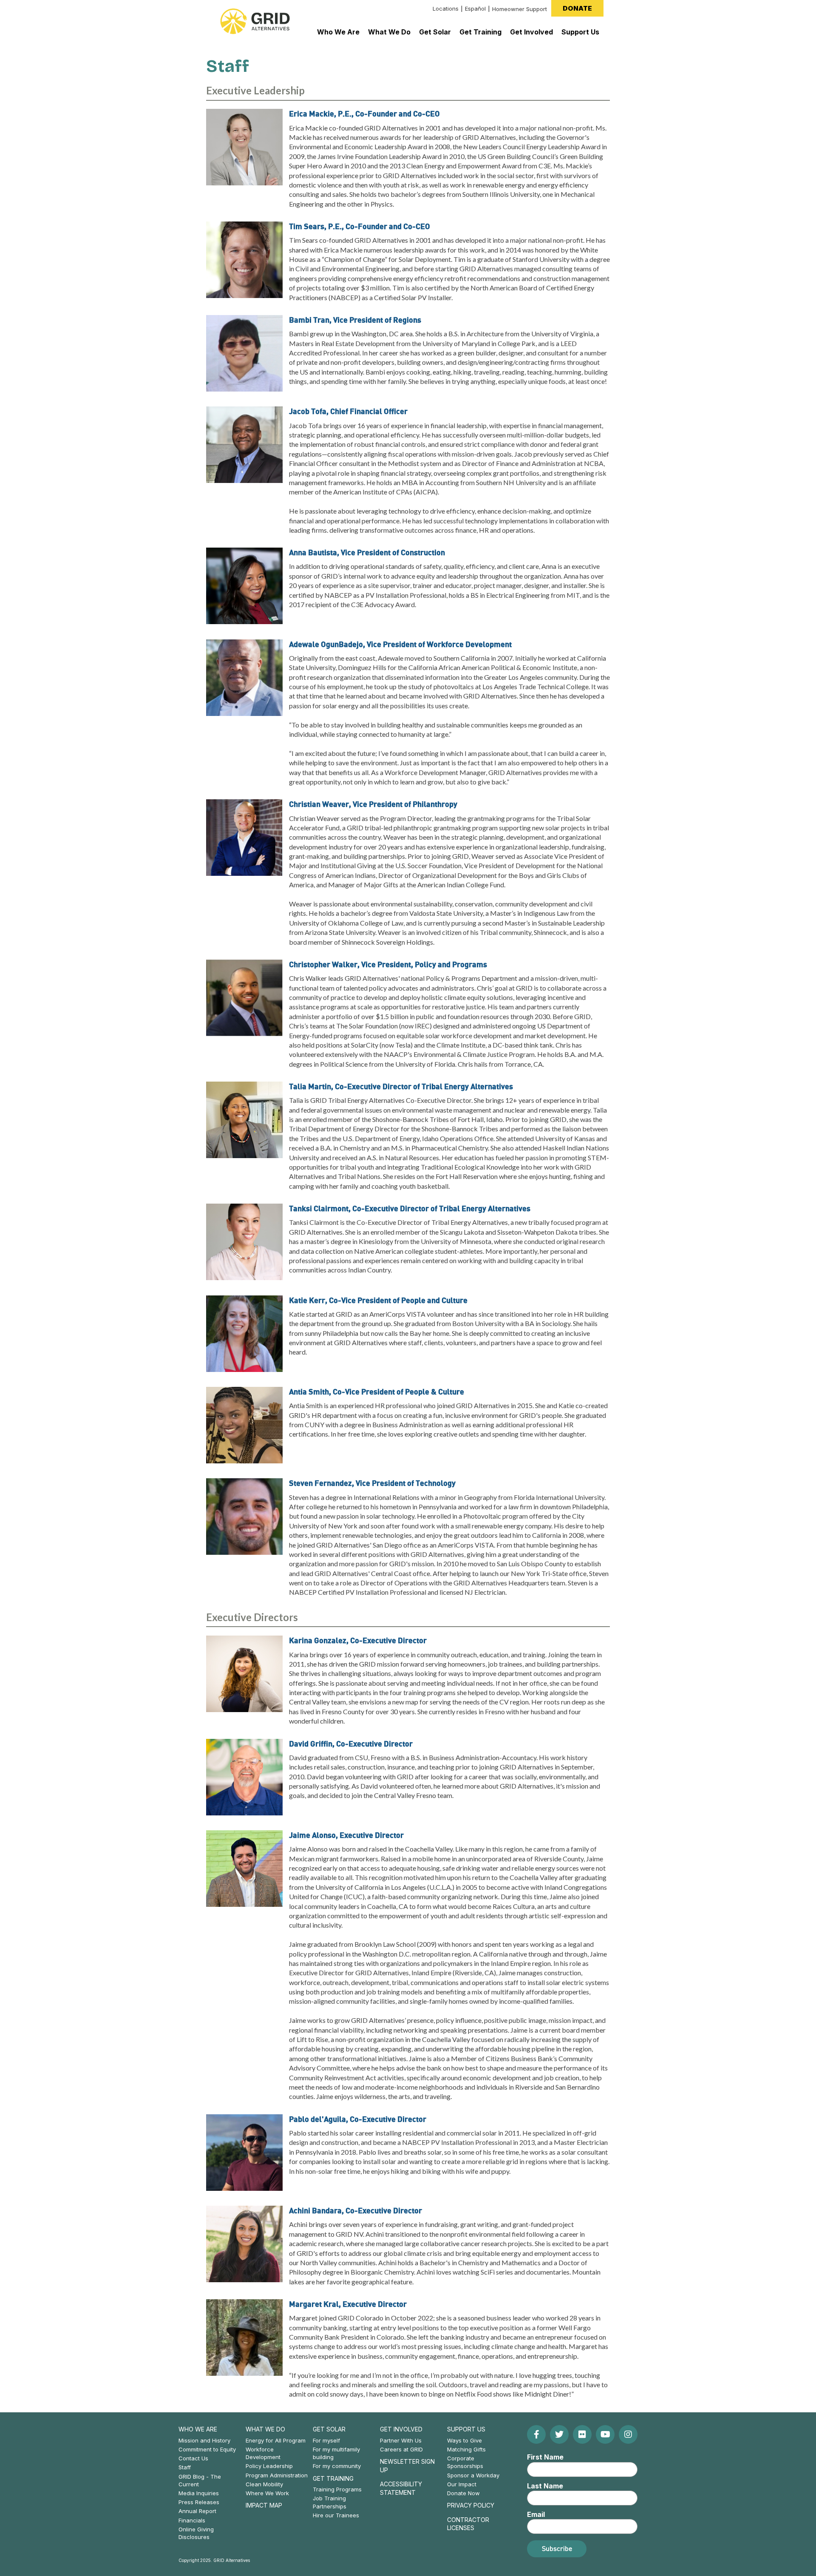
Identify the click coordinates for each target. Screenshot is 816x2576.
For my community (337, 2466)
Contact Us (193, 2458)
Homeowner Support (520, 9)
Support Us (466, 2429)
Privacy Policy (471, 2505)
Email (536, 2514)
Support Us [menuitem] (580, 32)
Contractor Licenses (468, 2524)
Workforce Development (263, 2453)
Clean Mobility (264, 2484)
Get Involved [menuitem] (531, 32)
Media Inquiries (199, 2493)
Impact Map (264, 2505)
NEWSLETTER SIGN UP (407, 2466)
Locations (446, 9)
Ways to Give (465, 2440)
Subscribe (557, 2548)
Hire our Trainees (336, 2515)
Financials (192, 2520)
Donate (577, 8)
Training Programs (337, 2489)
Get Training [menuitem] (480, 32)
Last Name (545, 2486)
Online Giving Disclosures (196, 2533)
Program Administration (277, 2475)
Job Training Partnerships (330, 2502)
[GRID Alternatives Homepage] (255, 21)
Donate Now (463, 2493)
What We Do (265, 2429)
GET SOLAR (329, 2429)
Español (475, 9)
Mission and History (204, 2440)
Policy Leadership (269, 2466)
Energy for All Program (276, 2440)
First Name (545, 2457)
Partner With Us (401, 2440)
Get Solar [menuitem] (435, 32)
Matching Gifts (466, 2449)
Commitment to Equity (207, 2449)
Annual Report (197, 2511)
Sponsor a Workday (473, 2475)
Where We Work (267, 2493)
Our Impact (462, 2484)
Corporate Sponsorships (465, 2462)
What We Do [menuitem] (389, 32)
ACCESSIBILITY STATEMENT (401, 2488)
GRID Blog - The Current (200, 2480)
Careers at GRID (401, 2449)
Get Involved (401, 2429)
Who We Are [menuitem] (338, 32)
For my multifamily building (336, 2453)
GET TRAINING (333, 2478)
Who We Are (198, 2429)
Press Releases (199, 2502)
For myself (326, 2440)
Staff (185, 2467)
